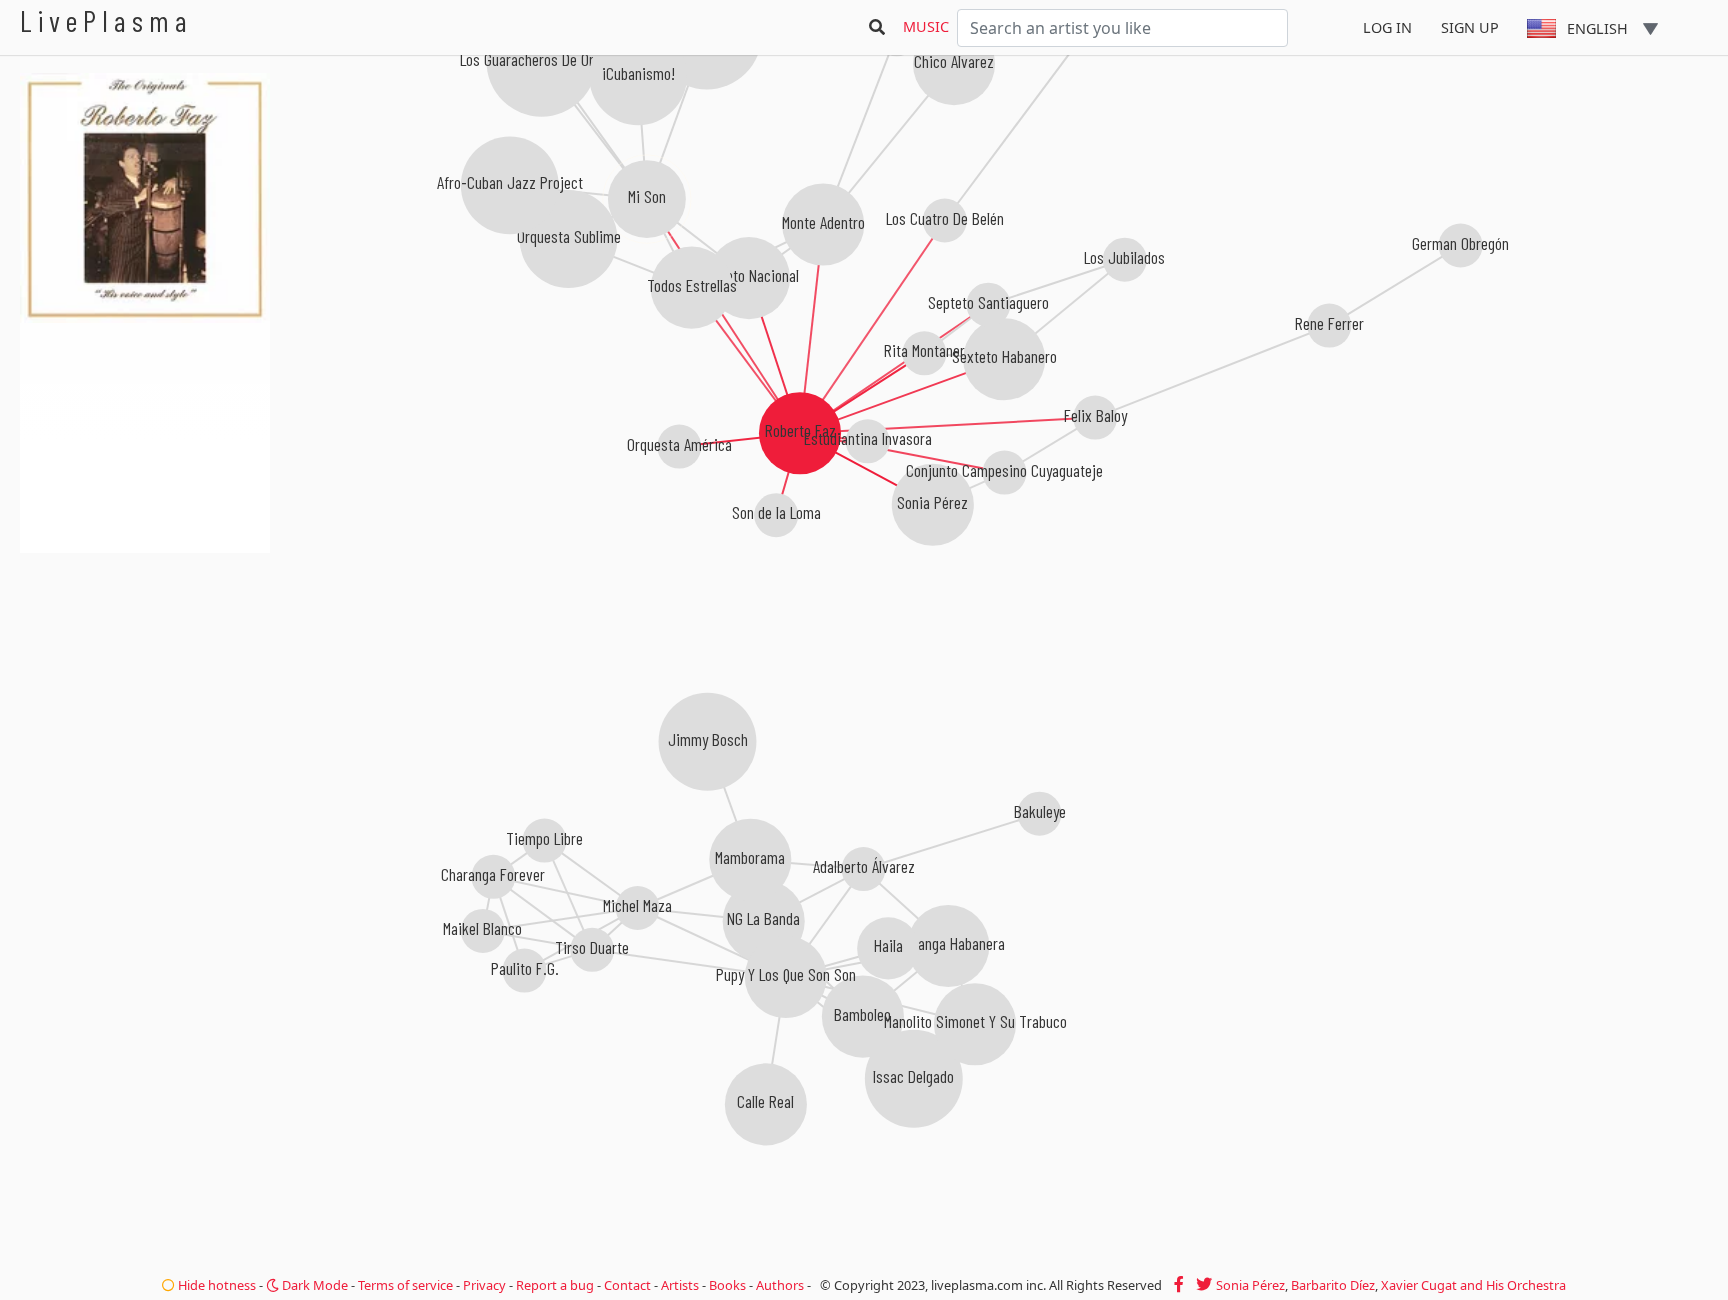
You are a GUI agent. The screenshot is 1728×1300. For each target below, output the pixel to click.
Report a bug (555, 1285)
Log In (1387, 27)
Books (727, 1285)
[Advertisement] (145, 660)
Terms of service (405, 1285)
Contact (627, 1285)
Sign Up (1470, 27)
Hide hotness (215, 1285)
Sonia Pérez (1250, 1285)
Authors (780, 1285)
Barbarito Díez (1333, 1285)
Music (926, 26)
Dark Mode (313, 1285)
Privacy (484, 1285)
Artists (680, 1285)
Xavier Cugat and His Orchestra (1473, 1285)
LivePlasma (106, 20)
